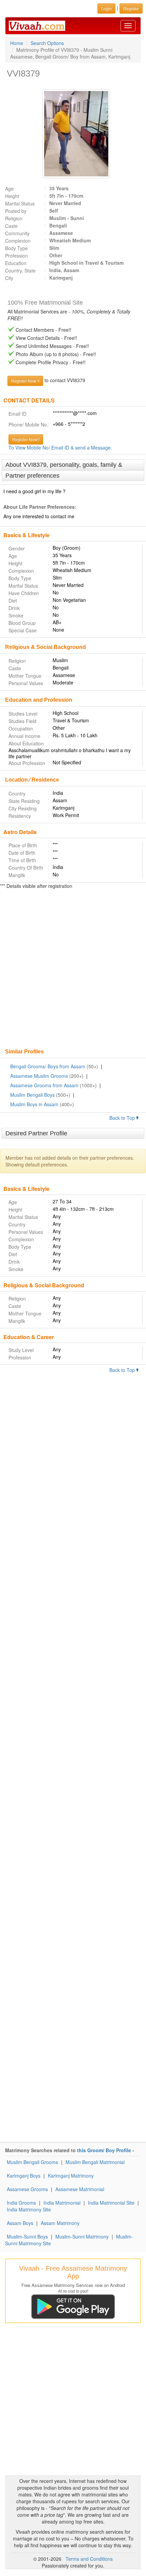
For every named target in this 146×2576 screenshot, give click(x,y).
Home (17, 43)
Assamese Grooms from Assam (44, 1085)
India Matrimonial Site (111, 2203)
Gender (17, 548)
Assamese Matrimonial (80, 2189)
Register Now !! (25, 381)
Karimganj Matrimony (71, 2176)
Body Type (16, 248)
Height (12, 196)
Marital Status (20, 203)
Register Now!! (26, 439)
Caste (11, 226)
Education (16, 263)
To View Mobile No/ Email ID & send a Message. (60, 447)
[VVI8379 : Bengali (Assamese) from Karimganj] (73, 134)
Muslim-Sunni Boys (27, 2236)
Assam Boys (20, 2223)
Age (9, 189)
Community (17, 233)
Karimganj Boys (24, 2176)
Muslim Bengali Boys (32, 1095)
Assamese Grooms (27, 2189)
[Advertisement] (73, 969)
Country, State (20, 270)
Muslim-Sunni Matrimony (82, 2236)
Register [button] (131, 8)
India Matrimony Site (29, 2209)
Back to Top (123, 1118)
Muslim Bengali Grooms (32, 2162)
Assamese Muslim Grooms (39, 1076)
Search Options (47, 43)
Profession (16, 256)
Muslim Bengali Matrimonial (95, 2162)
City (9, 278)
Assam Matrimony (60, 2223)
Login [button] (106, 8)
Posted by (16, 211)
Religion (14, 218)
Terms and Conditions (89, 2559)
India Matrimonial (62, 2203)
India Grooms (21, 2203)
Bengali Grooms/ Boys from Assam (48, 1066)
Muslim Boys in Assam (34, 1104)
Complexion (18, 241)
